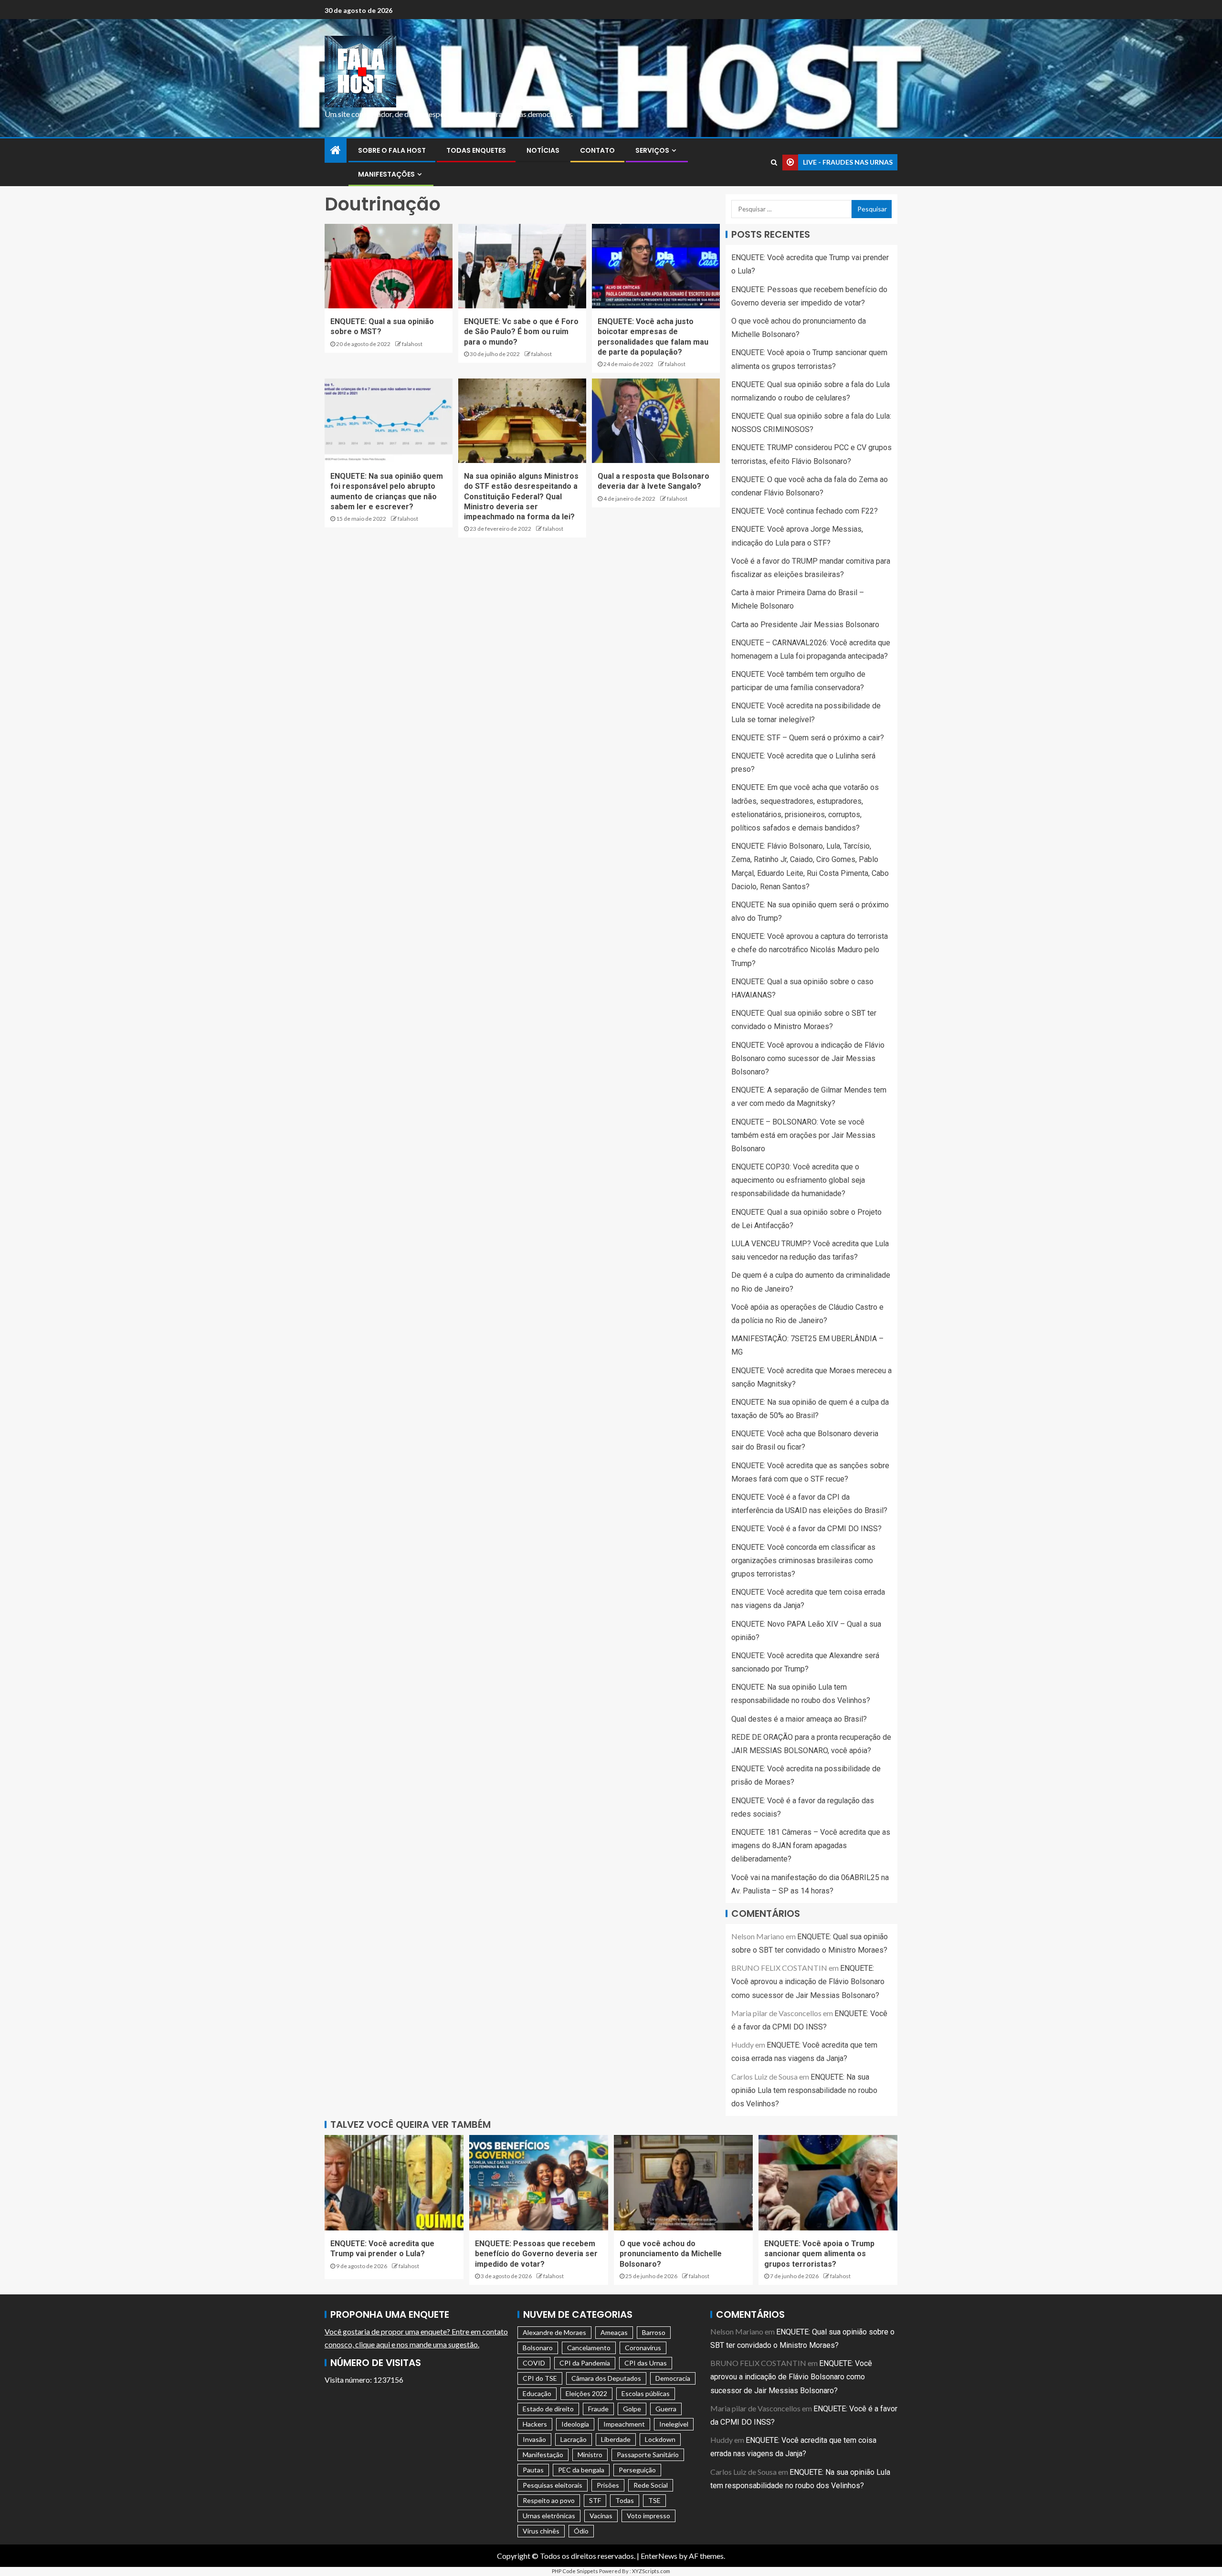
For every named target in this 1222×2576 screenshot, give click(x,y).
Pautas (533, 2470)
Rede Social (651, 2485)
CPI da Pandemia (585, 2363)
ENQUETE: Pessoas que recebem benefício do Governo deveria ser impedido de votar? (536, 2254)
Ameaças (614, 2332)
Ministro (590, 2455)
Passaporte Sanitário (648, 2455)
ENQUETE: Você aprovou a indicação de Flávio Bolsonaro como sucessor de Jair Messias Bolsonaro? (808, 1058)
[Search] (774, 162)
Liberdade (616, 2439)
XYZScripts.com (651, 2571)
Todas (625, 2500)
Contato (597, 150)
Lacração (574, 2439)
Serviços (652, 150)
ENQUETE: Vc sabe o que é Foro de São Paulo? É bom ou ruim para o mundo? (521, 332)
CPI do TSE (540, 2378)
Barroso (654, 2332)
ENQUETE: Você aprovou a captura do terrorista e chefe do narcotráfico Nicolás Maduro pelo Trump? (810, 950)
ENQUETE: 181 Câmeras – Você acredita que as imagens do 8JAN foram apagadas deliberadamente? (811, 1845)
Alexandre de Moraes (554, 2332)
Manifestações (386, 174)
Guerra (666, 2409)
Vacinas (601, 2516)
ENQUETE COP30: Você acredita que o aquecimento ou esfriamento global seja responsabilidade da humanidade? (798, 1180)
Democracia (673, 2378)
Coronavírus (643, 2348)
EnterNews (659, 2556)
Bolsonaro (538, 2348)
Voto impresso (648, 2516)
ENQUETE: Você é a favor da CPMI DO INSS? (806, 1529)
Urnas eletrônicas (549, 2516)
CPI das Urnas (646, 2363)
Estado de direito (548, 2409)
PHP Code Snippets (575, 2571)
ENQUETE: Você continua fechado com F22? (805, 511)
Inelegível (674, 2424)
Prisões (608, 2485)
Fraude (598, 2409)
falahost (412, 344)
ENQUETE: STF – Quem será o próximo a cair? (808, 738)
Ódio (581, 2531)
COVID (534, 2363)
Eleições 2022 (586, 2393)
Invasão (534, 2439)
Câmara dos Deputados (606, 2378)
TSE (654, 2500)
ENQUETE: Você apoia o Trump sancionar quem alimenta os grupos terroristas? (819, 2254)
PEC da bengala (581, 2470)
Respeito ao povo (549, 2500)
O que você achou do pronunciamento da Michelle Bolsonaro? (671, 2254)
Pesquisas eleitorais (553, 2485)
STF (595, 2500)
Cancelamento (589, 2348)
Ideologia (575, 2424)
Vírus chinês (541, 2531)
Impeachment (624, 2424)
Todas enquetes (476, 150)
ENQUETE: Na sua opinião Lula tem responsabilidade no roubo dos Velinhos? (804, 2090)
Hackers (535, 2424)
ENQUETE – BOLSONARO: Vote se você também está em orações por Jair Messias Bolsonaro (803, 1135)
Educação (537, 2393)
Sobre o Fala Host (392, 150)
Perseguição (637, 2470)
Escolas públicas (646, 2393)
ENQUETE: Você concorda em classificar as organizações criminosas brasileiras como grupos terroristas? (803, 1561)
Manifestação (543, 2455)
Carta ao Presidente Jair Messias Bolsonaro (805, 625)
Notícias (543, 150)
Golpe (632, 2409)
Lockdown (660, 2439)
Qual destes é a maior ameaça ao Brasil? (799, 1719)
